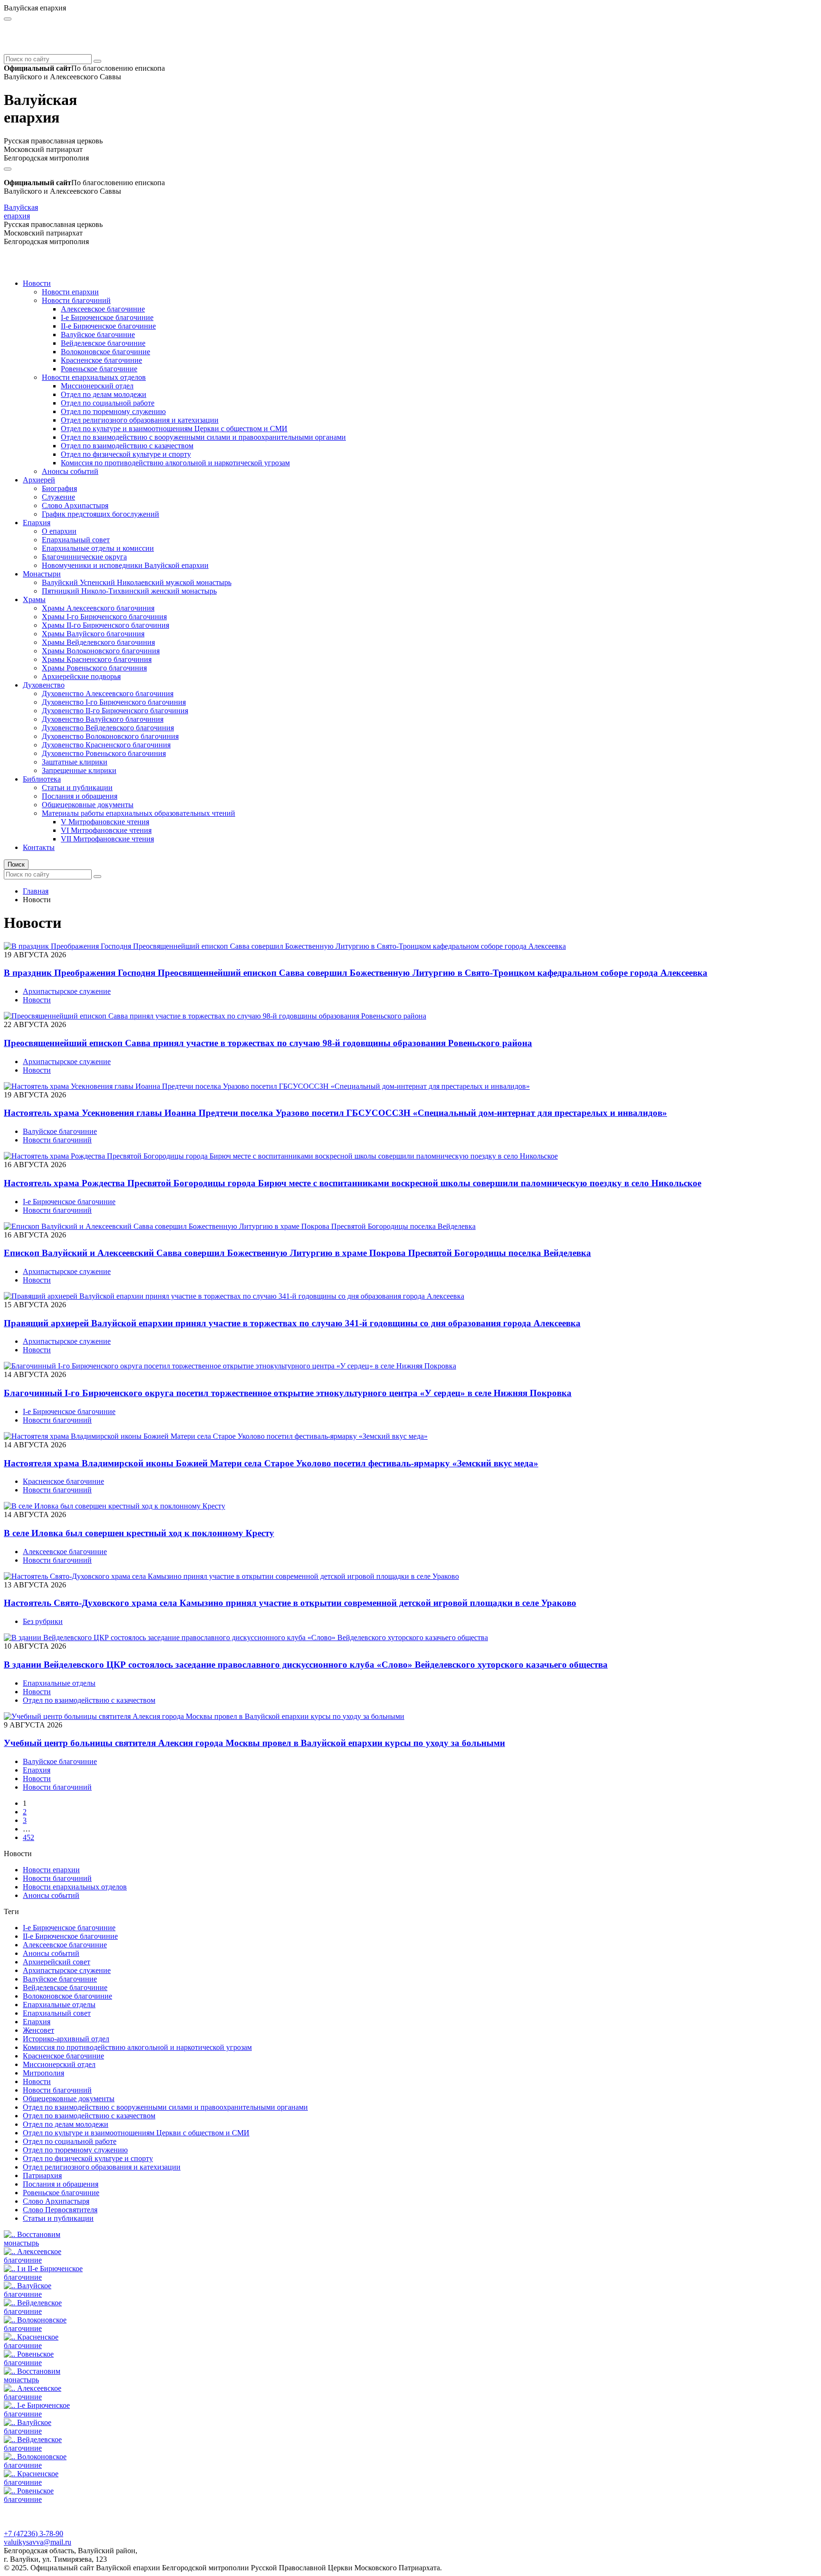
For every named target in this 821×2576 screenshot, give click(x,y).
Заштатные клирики (75, 762)
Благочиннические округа (84, 557)
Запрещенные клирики (79, 770)
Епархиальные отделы (59, 1683)
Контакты (39, 847)
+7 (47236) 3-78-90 (33, 2534)
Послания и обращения (80, 796)
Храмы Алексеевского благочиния (98, 608)
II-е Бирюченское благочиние (108, 326)
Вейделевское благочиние (103, 343)
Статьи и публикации (77, 788)
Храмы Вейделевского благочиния (98, 642)
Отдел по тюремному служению (113, 411)
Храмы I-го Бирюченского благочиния (104, 617)
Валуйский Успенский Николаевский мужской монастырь (137, 582)
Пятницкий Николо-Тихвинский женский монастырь (129, 591)
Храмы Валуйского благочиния (93, 634)
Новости (37, 283)
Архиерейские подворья (81, 676)
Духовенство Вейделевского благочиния (108, 728)
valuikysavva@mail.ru (38, 2542)
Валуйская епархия (21, 212)
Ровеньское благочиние (99, 369)
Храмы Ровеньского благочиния (94, 668)
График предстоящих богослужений (100, 514)
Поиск (16, 864)
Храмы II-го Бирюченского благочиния (105, 625)
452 (29, 1837)
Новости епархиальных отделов (94, 377)
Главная (36, 891)
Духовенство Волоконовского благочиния (110, 736)
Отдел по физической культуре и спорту (126, 454)
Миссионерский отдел (97, 386)
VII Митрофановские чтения (107, 839)
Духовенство (44, 685)
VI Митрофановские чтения (106, 830)
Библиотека (42, 779)
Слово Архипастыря (75, 505)
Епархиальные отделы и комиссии (98, 548)
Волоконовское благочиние (105, 352)
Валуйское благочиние (98, 335)
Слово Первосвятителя (60, 2210)
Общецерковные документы (88, 805)
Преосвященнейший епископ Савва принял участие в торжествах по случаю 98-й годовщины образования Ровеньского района (268, 1043)
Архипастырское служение (67, 991)
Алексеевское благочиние (103, 309)
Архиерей (39, 480)
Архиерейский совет (57, 1962)
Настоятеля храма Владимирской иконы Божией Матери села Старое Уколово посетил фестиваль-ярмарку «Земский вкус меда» (271, 1463)
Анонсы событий (70, 471)
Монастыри (42, 574)
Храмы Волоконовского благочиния (101, 651)
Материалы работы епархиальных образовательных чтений (138, 813)
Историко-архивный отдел (66, 2039)
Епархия (37, 523)
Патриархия (42, 2175)
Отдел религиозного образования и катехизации (140, 420)
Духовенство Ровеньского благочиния (104, 753)
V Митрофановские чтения (105, 822)
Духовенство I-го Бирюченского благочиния (114, 702)
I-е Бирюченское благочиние (107, 317)
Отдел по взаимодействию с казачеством (127, 446)
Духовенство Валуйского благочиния (103, 719)
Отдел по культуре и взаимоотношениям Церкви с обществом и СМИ (174, 429)
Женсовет (38, 2030)
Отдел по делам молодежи (104, 394)
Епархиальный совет (76, 540)
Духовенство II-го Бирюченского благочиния (115, 711)
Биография (59, 488)
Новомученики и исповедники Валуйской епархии (125, 565)
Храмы (34, 599)
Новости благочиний (76, 300)
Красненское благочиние (101, 360)
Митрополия (43, 2073)
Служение (58, 497)
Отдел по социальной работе (108, 403)
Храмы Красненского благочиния (97, 659)
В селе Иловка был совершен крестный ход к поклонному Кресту (139, 1533)
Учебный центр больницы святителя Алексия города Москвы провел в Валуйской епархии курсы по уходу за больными (254, 1743)
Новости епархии (70, 292)
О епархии (59, 531)
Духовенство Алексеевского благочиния (108, 694)
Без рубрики (43, 1621)
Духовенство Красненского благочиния (106, 745)
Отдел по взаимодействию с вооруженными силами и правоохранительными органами (203, 437)
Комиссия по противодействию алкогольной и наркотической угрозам (175, 463)
